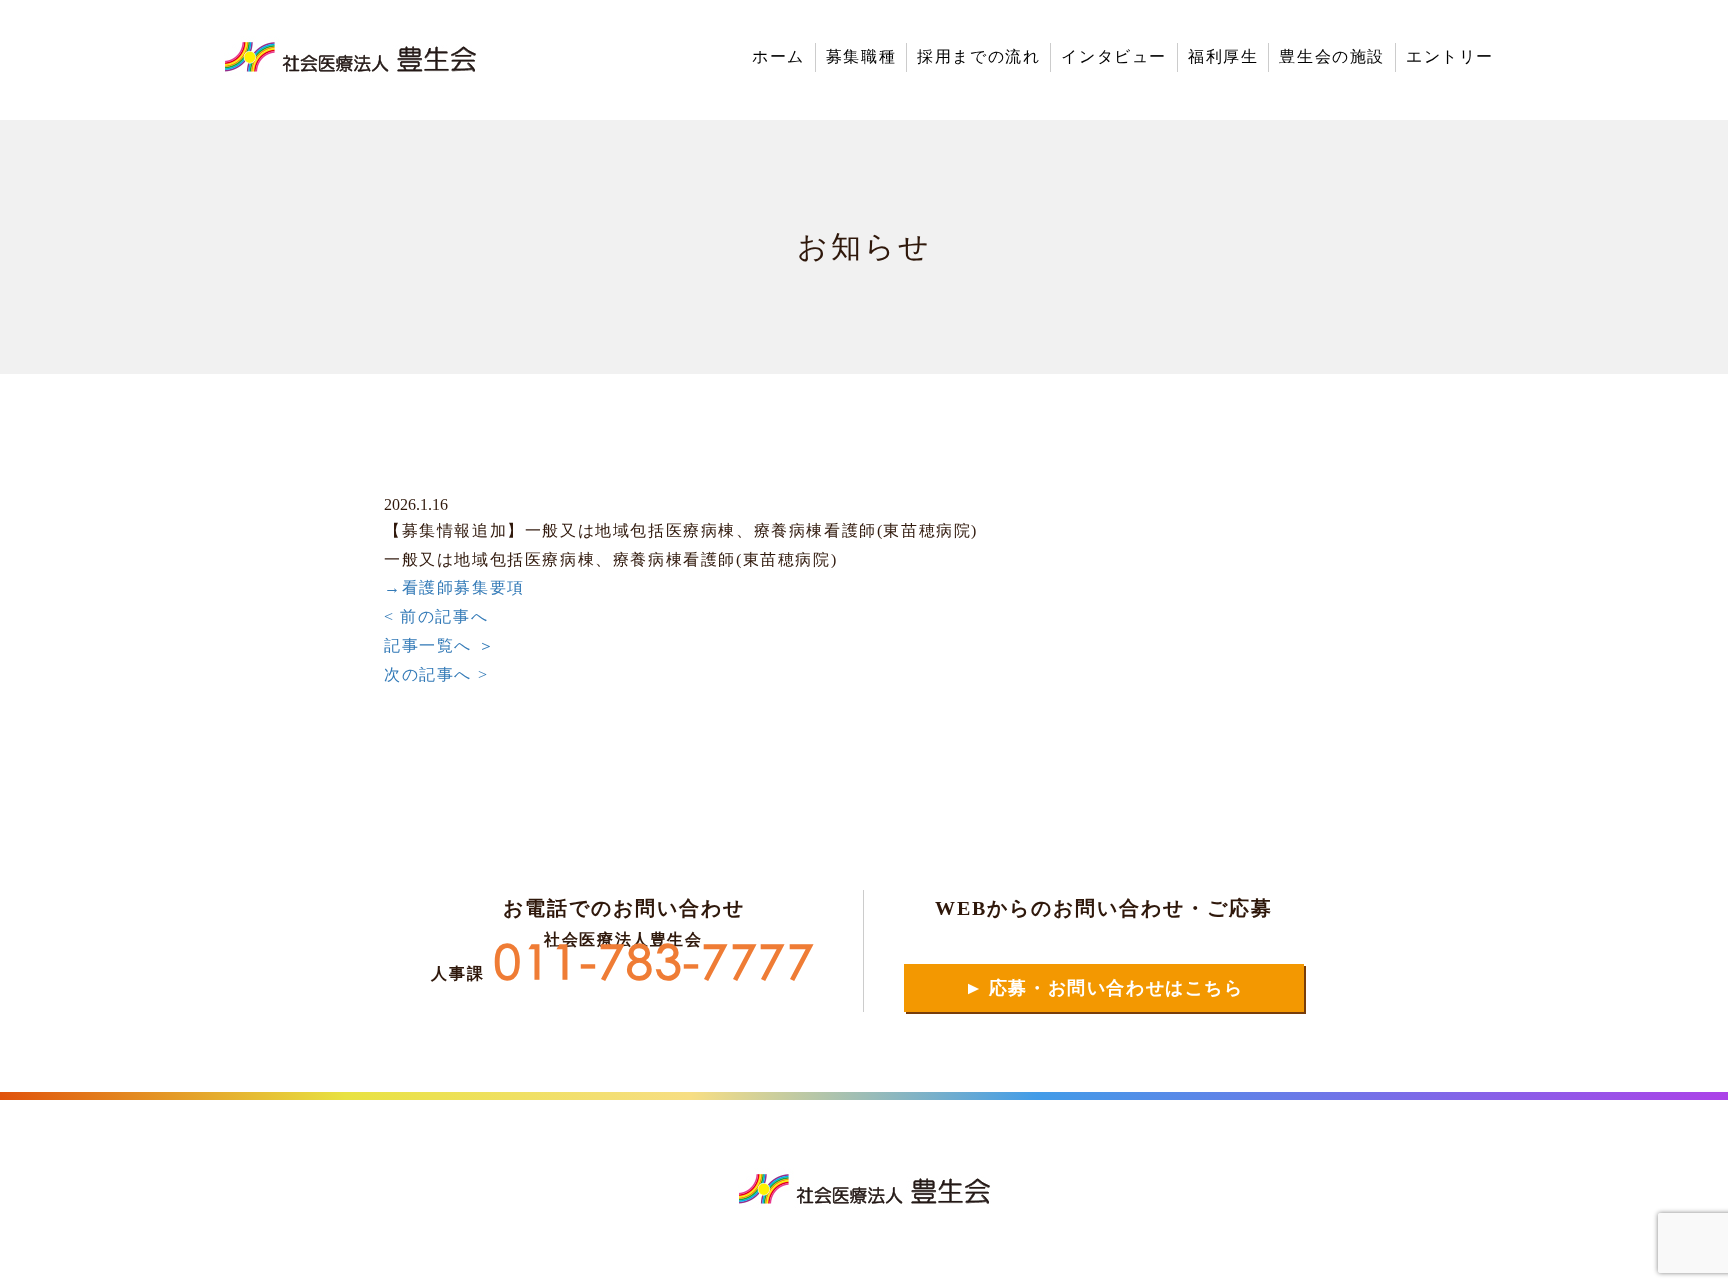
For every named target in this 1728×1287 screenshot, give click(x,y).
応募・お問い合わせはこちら (1103, 988)
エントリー (1450, 56)
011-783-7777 (654, 968)
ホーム (778, 56)
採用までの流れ (978, 56)
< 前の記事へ (436, 616)
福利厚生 (1223, 56)
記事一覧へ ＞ (439, 645)
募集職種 (861, 56)
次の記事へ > (436, 674)
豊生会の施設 (1332, 56)
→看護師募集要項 (454, 587)
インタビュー (1114, 56)
